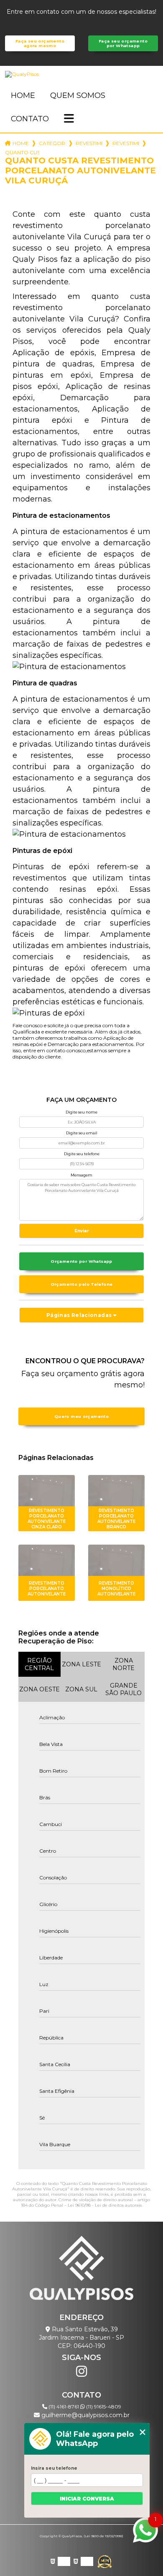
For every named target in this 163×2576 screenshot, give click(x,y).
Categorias (52, 143)
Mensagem (81, 1175)
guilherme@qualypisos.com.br (85, 2415)
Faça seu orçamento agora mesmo (40, 43)
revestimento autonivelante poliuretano (126, 143)
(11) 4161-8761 (64, 2407)
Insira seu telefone (54, 2468)
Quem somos (78, 95)
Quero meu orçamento (81, 1416)
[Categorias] (69, 119)
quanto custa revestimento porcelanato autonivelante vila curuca (22, 152)
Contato (30, 119)
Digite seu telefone (82, 1154)
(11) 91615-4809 (103, 2407)
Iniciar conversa (87, 2499)
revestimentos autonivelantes (89, 143)
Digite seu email (82, 1133)
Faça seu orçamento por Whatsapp (123, 43)
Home (23, 95)
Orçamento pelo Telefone (82, 1284)
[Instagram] (81, 2371)
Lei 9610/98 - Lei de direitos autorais (105, 2205)
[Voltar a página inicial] (81, 74)
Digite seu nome (81, 1112)
